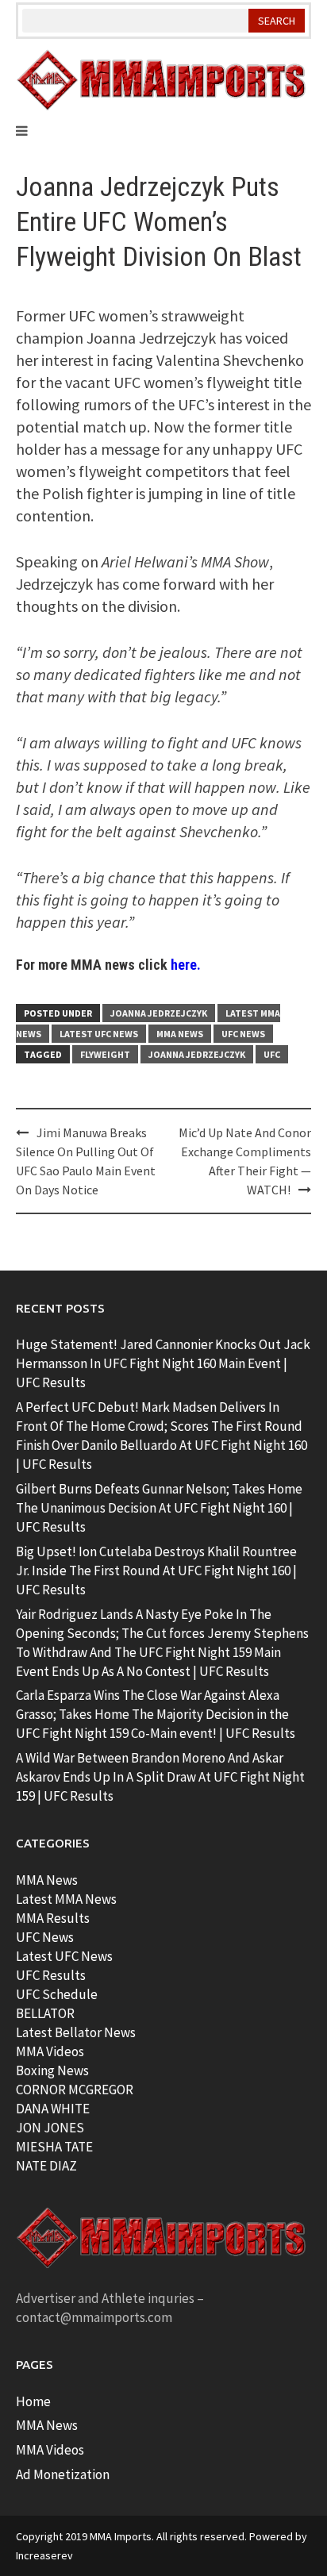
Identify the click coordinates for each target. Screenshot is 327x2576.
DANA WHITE (53, 2109)
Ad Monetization (63, 2474)
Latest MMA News (66, 1899)
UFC (272, 1054)
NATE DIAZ (46, 2166)
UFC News (243, 1034)
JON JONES (50, 2128)
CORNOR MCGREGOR (75, 2090)
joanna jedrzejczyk (197, 1054)
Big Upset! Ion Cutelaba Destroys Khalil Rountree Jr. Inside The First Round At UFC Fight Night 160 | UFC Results (156, 1571)
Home (33, 2401)
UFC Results (51, 1975)
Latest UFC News (99, 1034)
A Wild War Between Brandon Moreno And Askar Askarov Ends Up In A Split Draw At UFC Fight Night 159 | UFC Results (160, 1777)
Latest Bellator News (76, 2032)
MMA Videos (50, 2051)
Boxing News (52, 2070)
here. (186, 965)
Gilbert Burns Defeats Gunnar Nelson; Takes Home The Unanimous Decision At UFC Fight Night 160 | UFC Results (159, 1508)
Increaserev (44, 2555)
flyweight (105, 1054)
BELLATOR (45, 2013)
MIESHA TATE (54, 2147)
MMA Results (53, 1918)
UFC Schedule (57, 1994)
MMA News (180, 1034)
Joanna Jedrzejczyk (159, 1013)
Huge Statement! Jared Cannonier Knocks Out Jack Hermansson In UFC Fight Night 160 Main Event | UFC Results (163, 1363)
